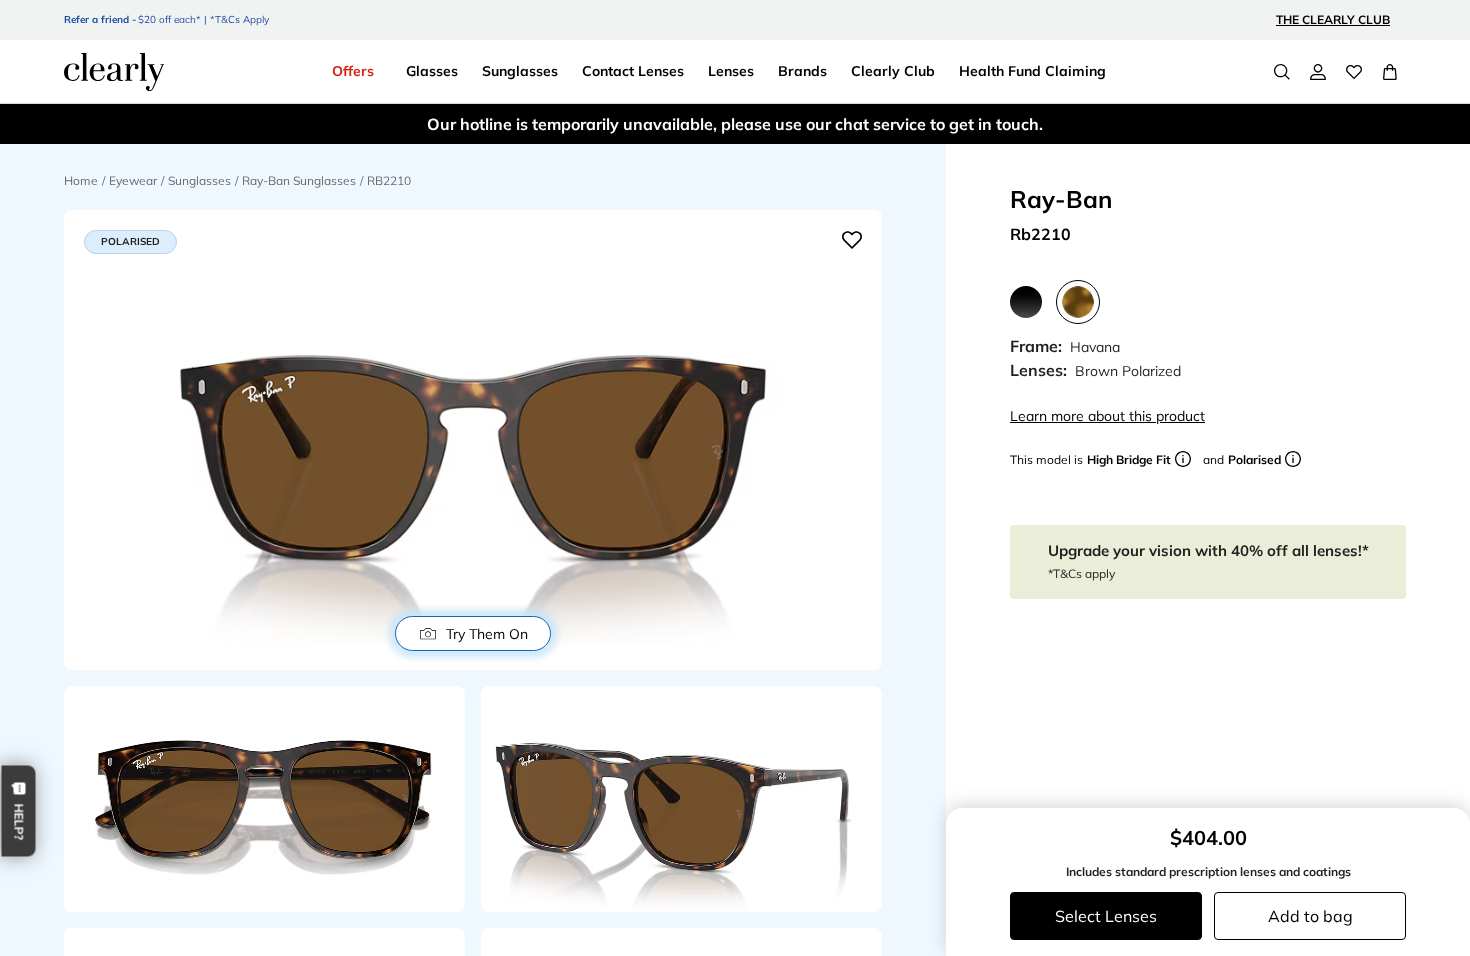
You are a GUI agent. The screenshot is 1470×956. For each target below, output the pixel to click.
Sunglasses (199, 180)
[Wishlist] (1354, 72)
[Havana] (1078, 302)
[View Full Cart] (1390, 72)
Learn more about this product (1107, 416)
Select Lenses (1106, 916)
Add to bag (1310, 916)
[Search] (1282, 72)
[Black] (1026, 302)
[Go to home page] (114, 72)
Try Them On (487, 634)
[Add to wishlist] (852, 240)
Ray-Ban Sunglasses (299, 180)
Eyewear (133, 180)
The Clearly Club (1333, 19)
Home (81, 180)
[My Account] (1318, 72)
